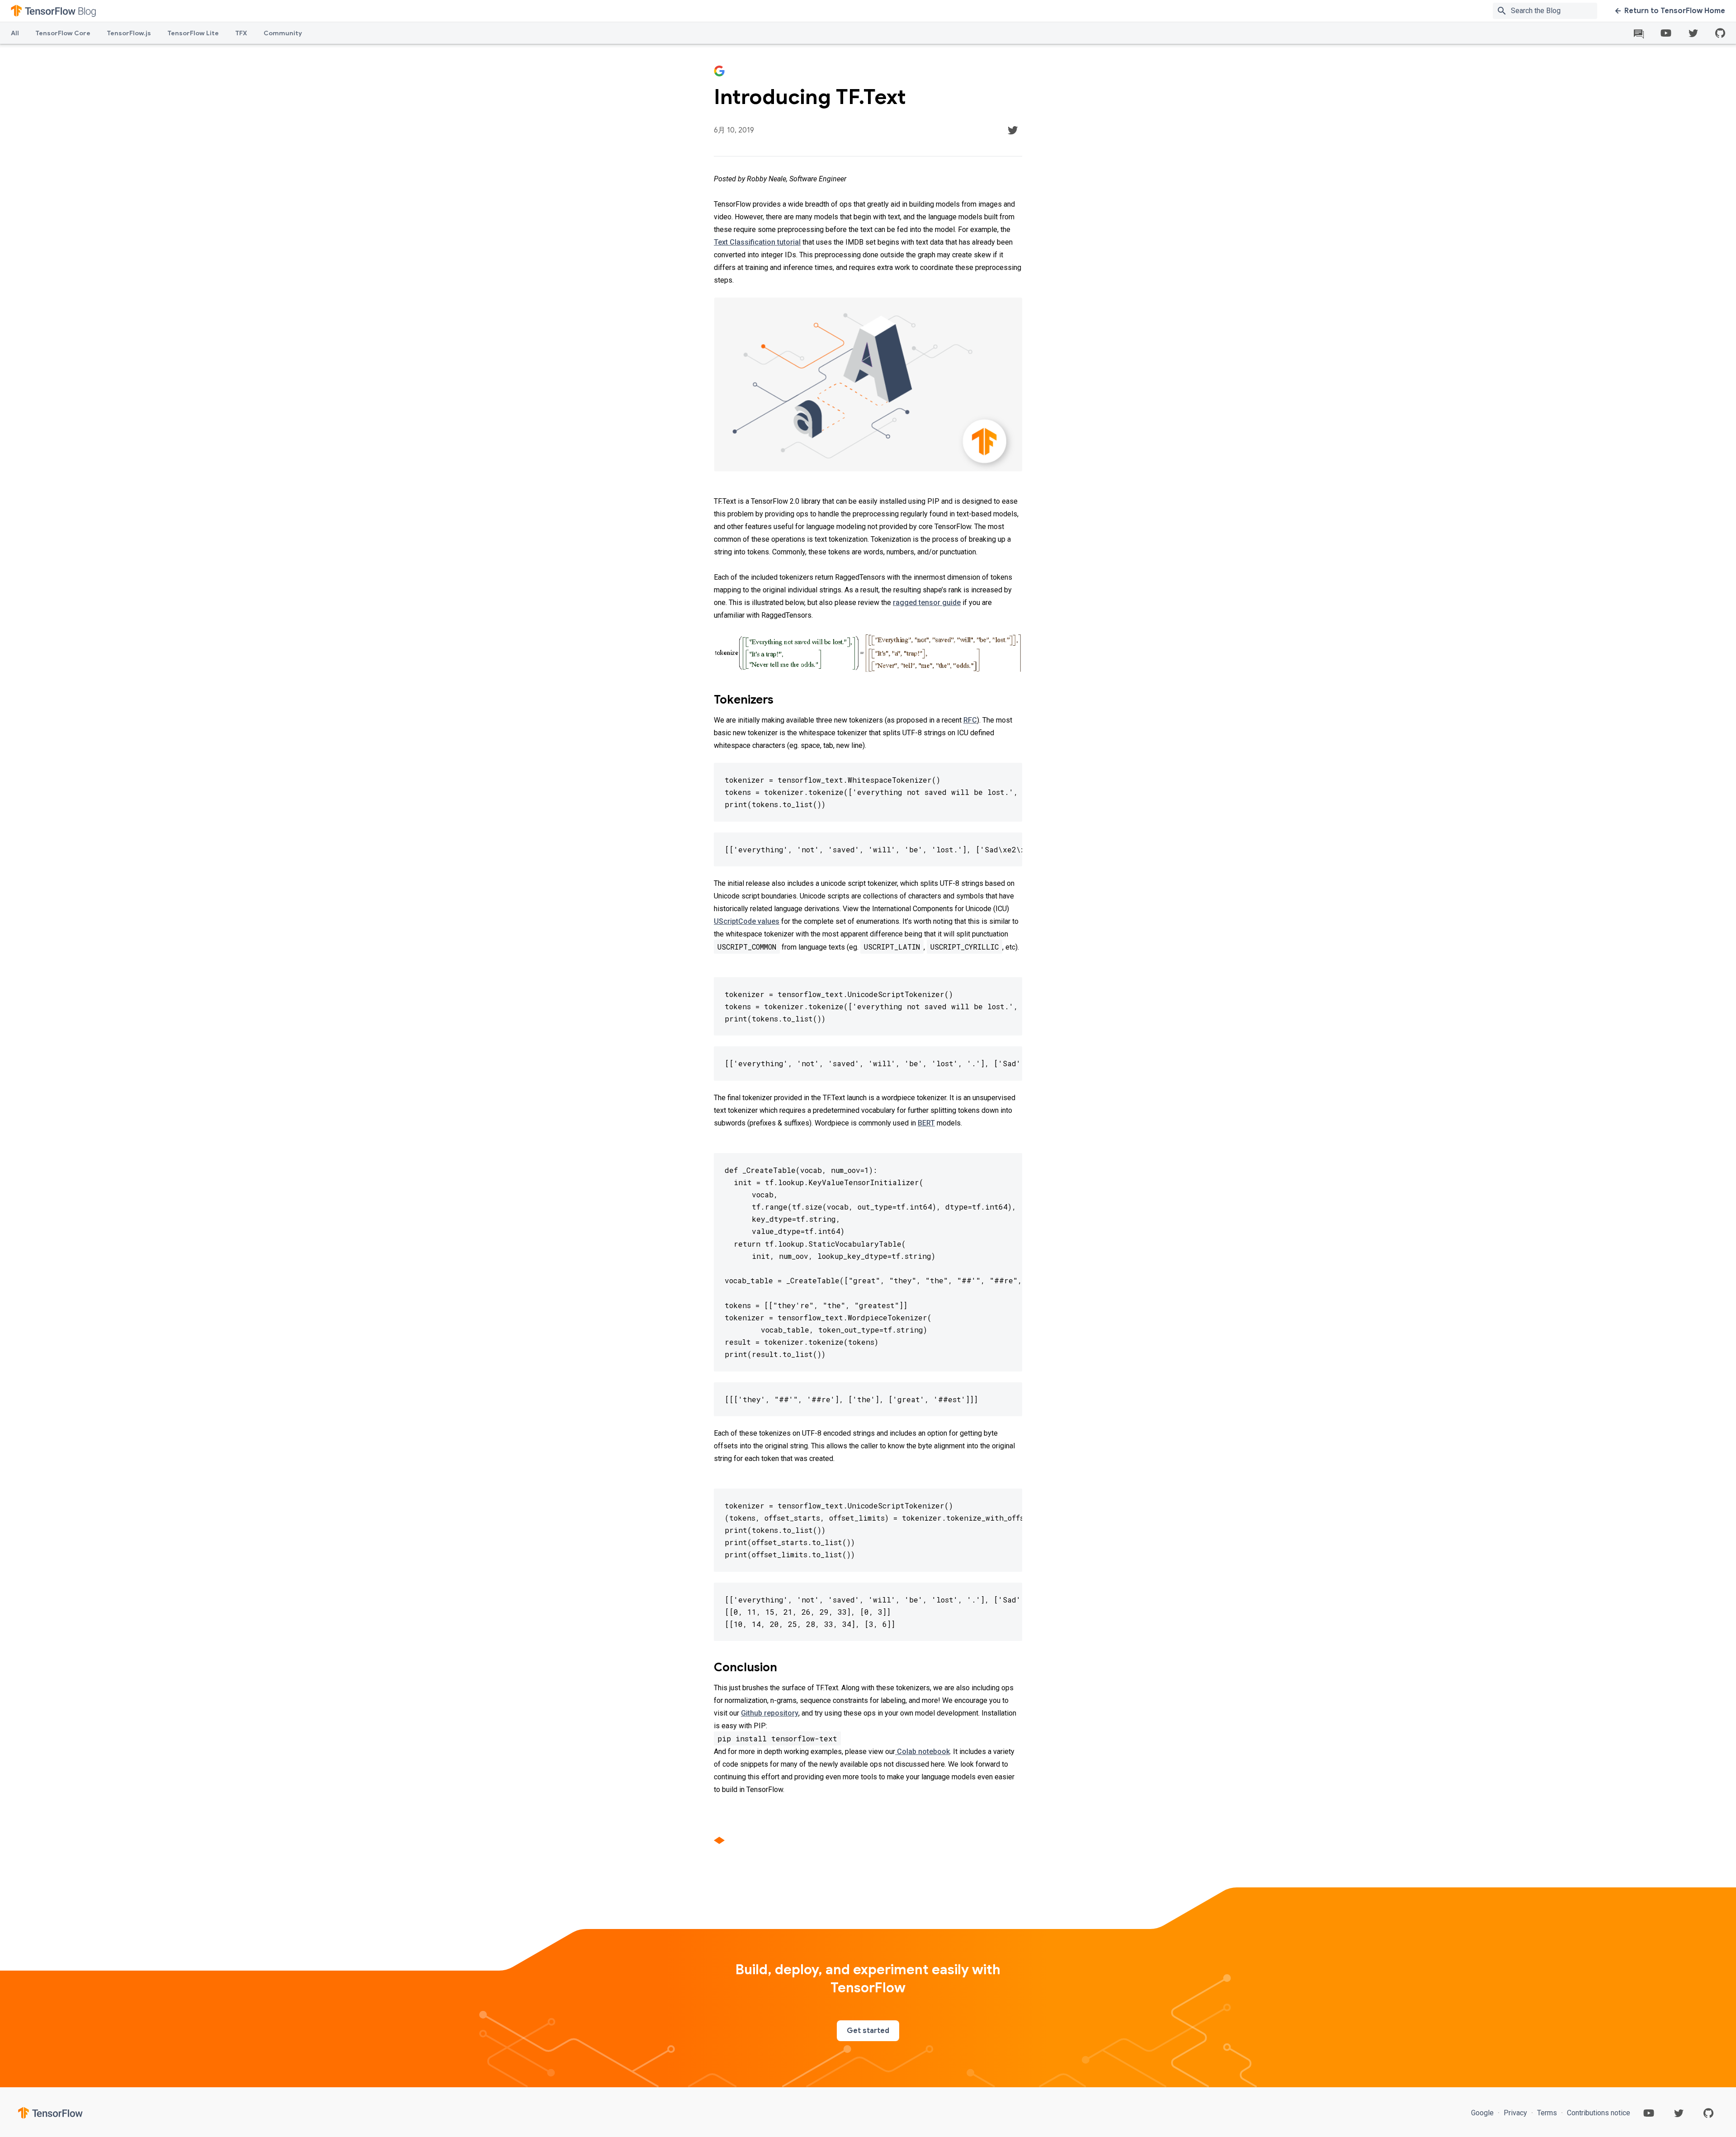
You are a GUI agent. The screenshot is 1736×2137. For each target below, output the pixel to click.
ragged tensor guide (927, 603)
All (15, 33)
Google (1483, 2113)
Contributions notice (1598, 2113)
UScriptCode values (747, 921)
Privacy (1515, 2113)
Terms (1547, 2113)
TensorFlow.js (129, 33)
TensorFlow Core (63, 33)
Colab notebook (922, 1752)
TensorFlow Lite (193, 33)
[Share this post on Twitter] (1013, 130)
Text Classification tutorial (757, 242)
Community (283, 33)
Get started (868, 2031)
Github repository (770, 1713)
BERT (926, 1123)
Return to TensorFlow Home (1675, 11)
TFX (241, 33)
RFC (970, 720)
